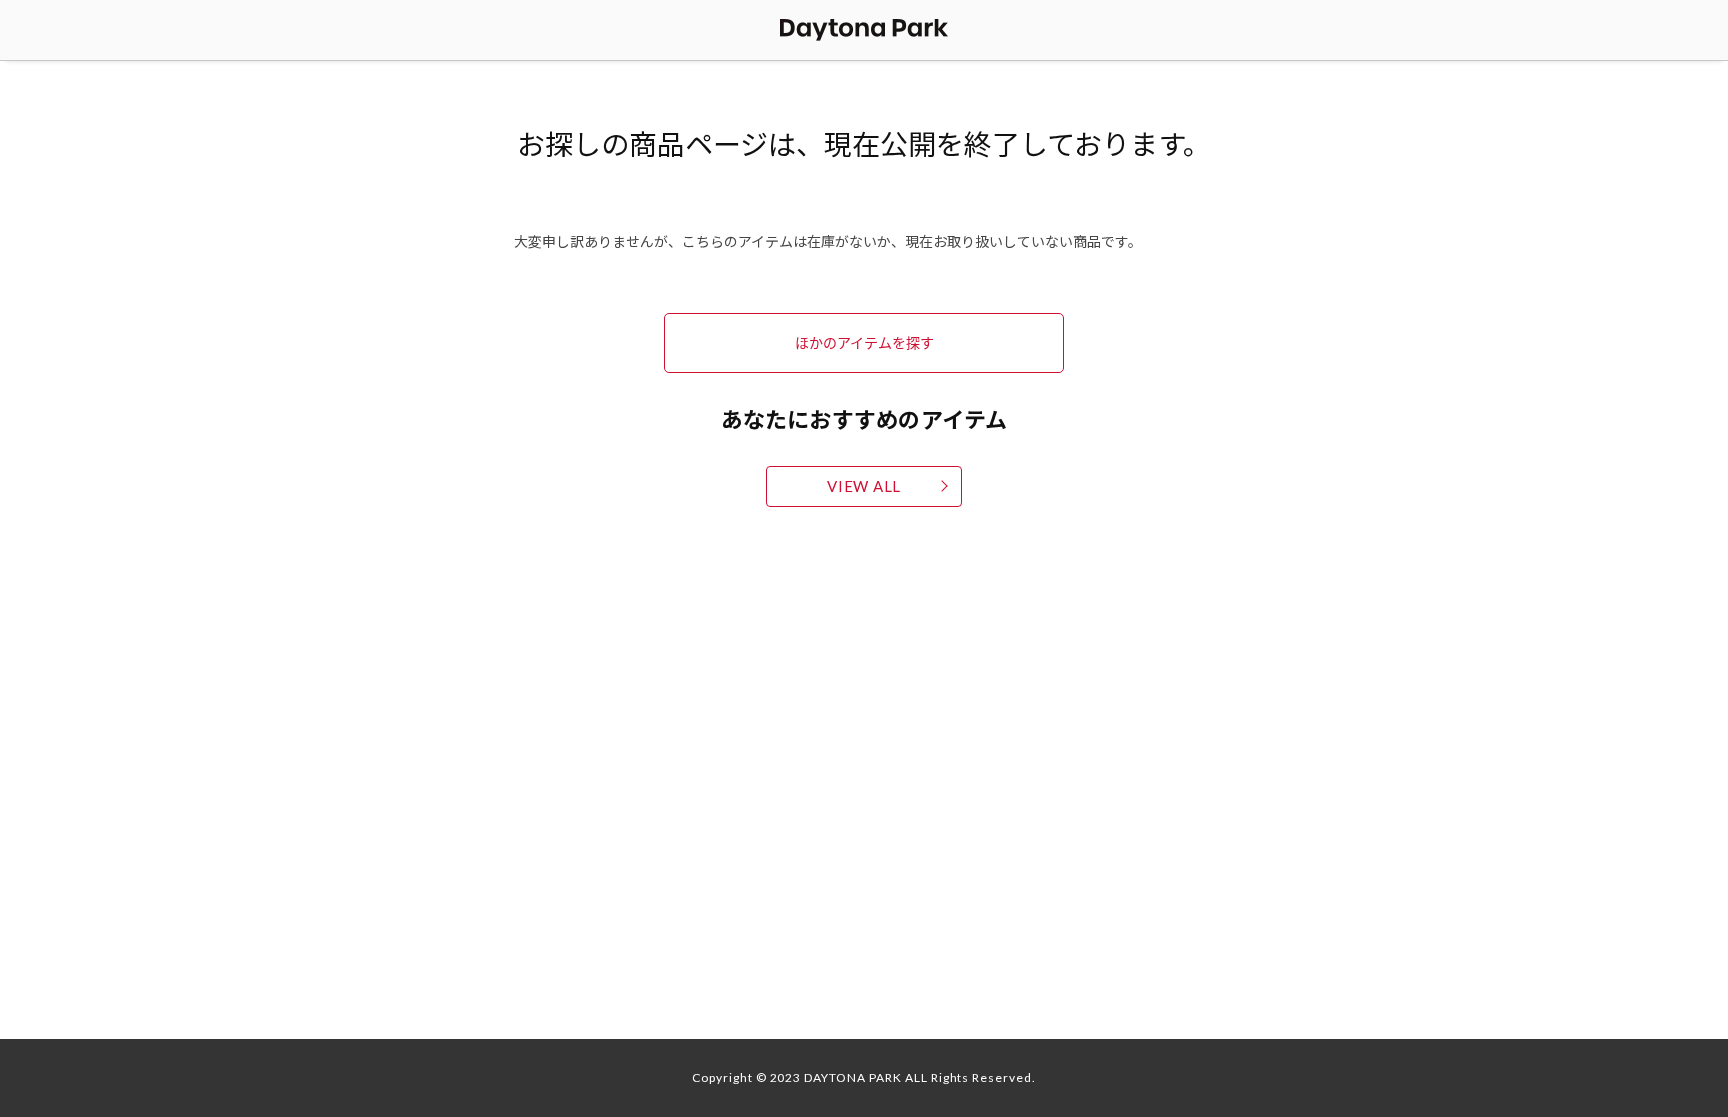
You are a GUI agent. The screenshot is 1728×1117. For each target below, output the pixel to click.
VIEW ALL (864, 486)
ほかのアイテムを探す (864, 342)
